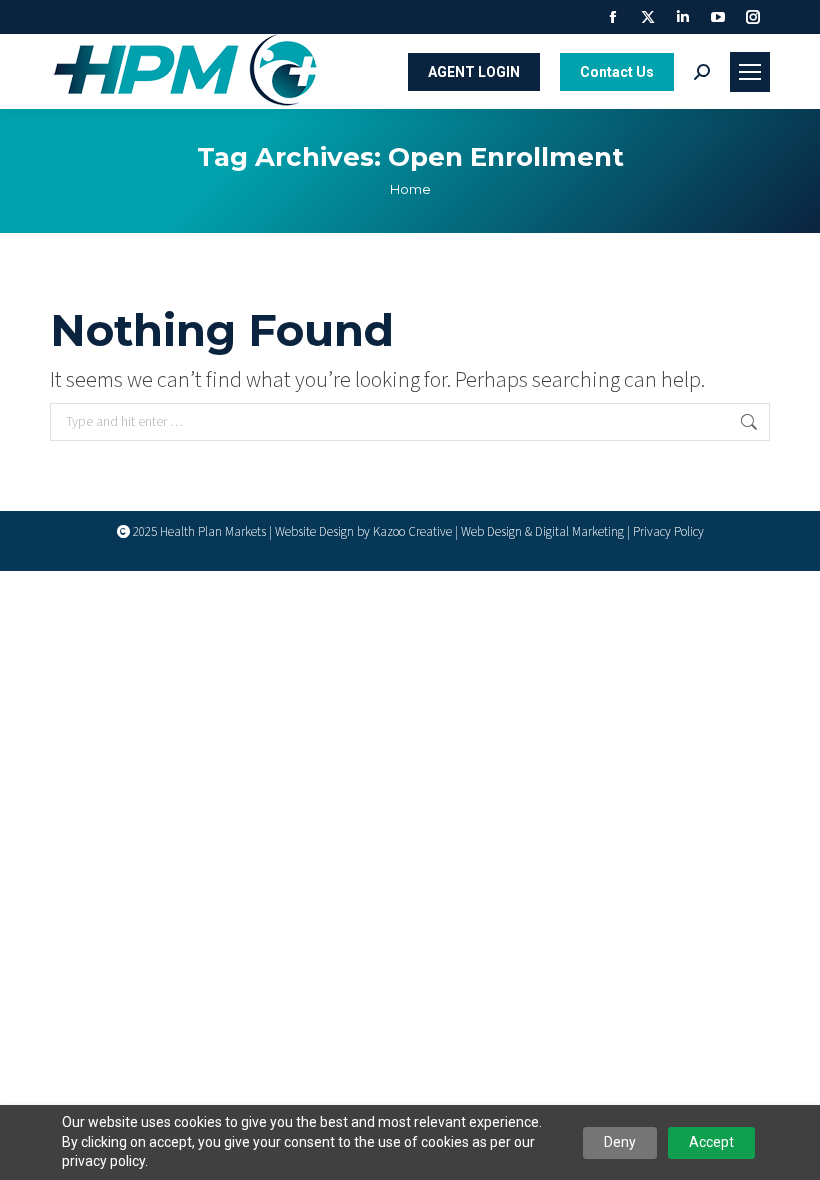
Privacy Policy (668, 532)
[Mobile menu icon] (750, 72)
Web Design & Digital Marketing (542, 532)
